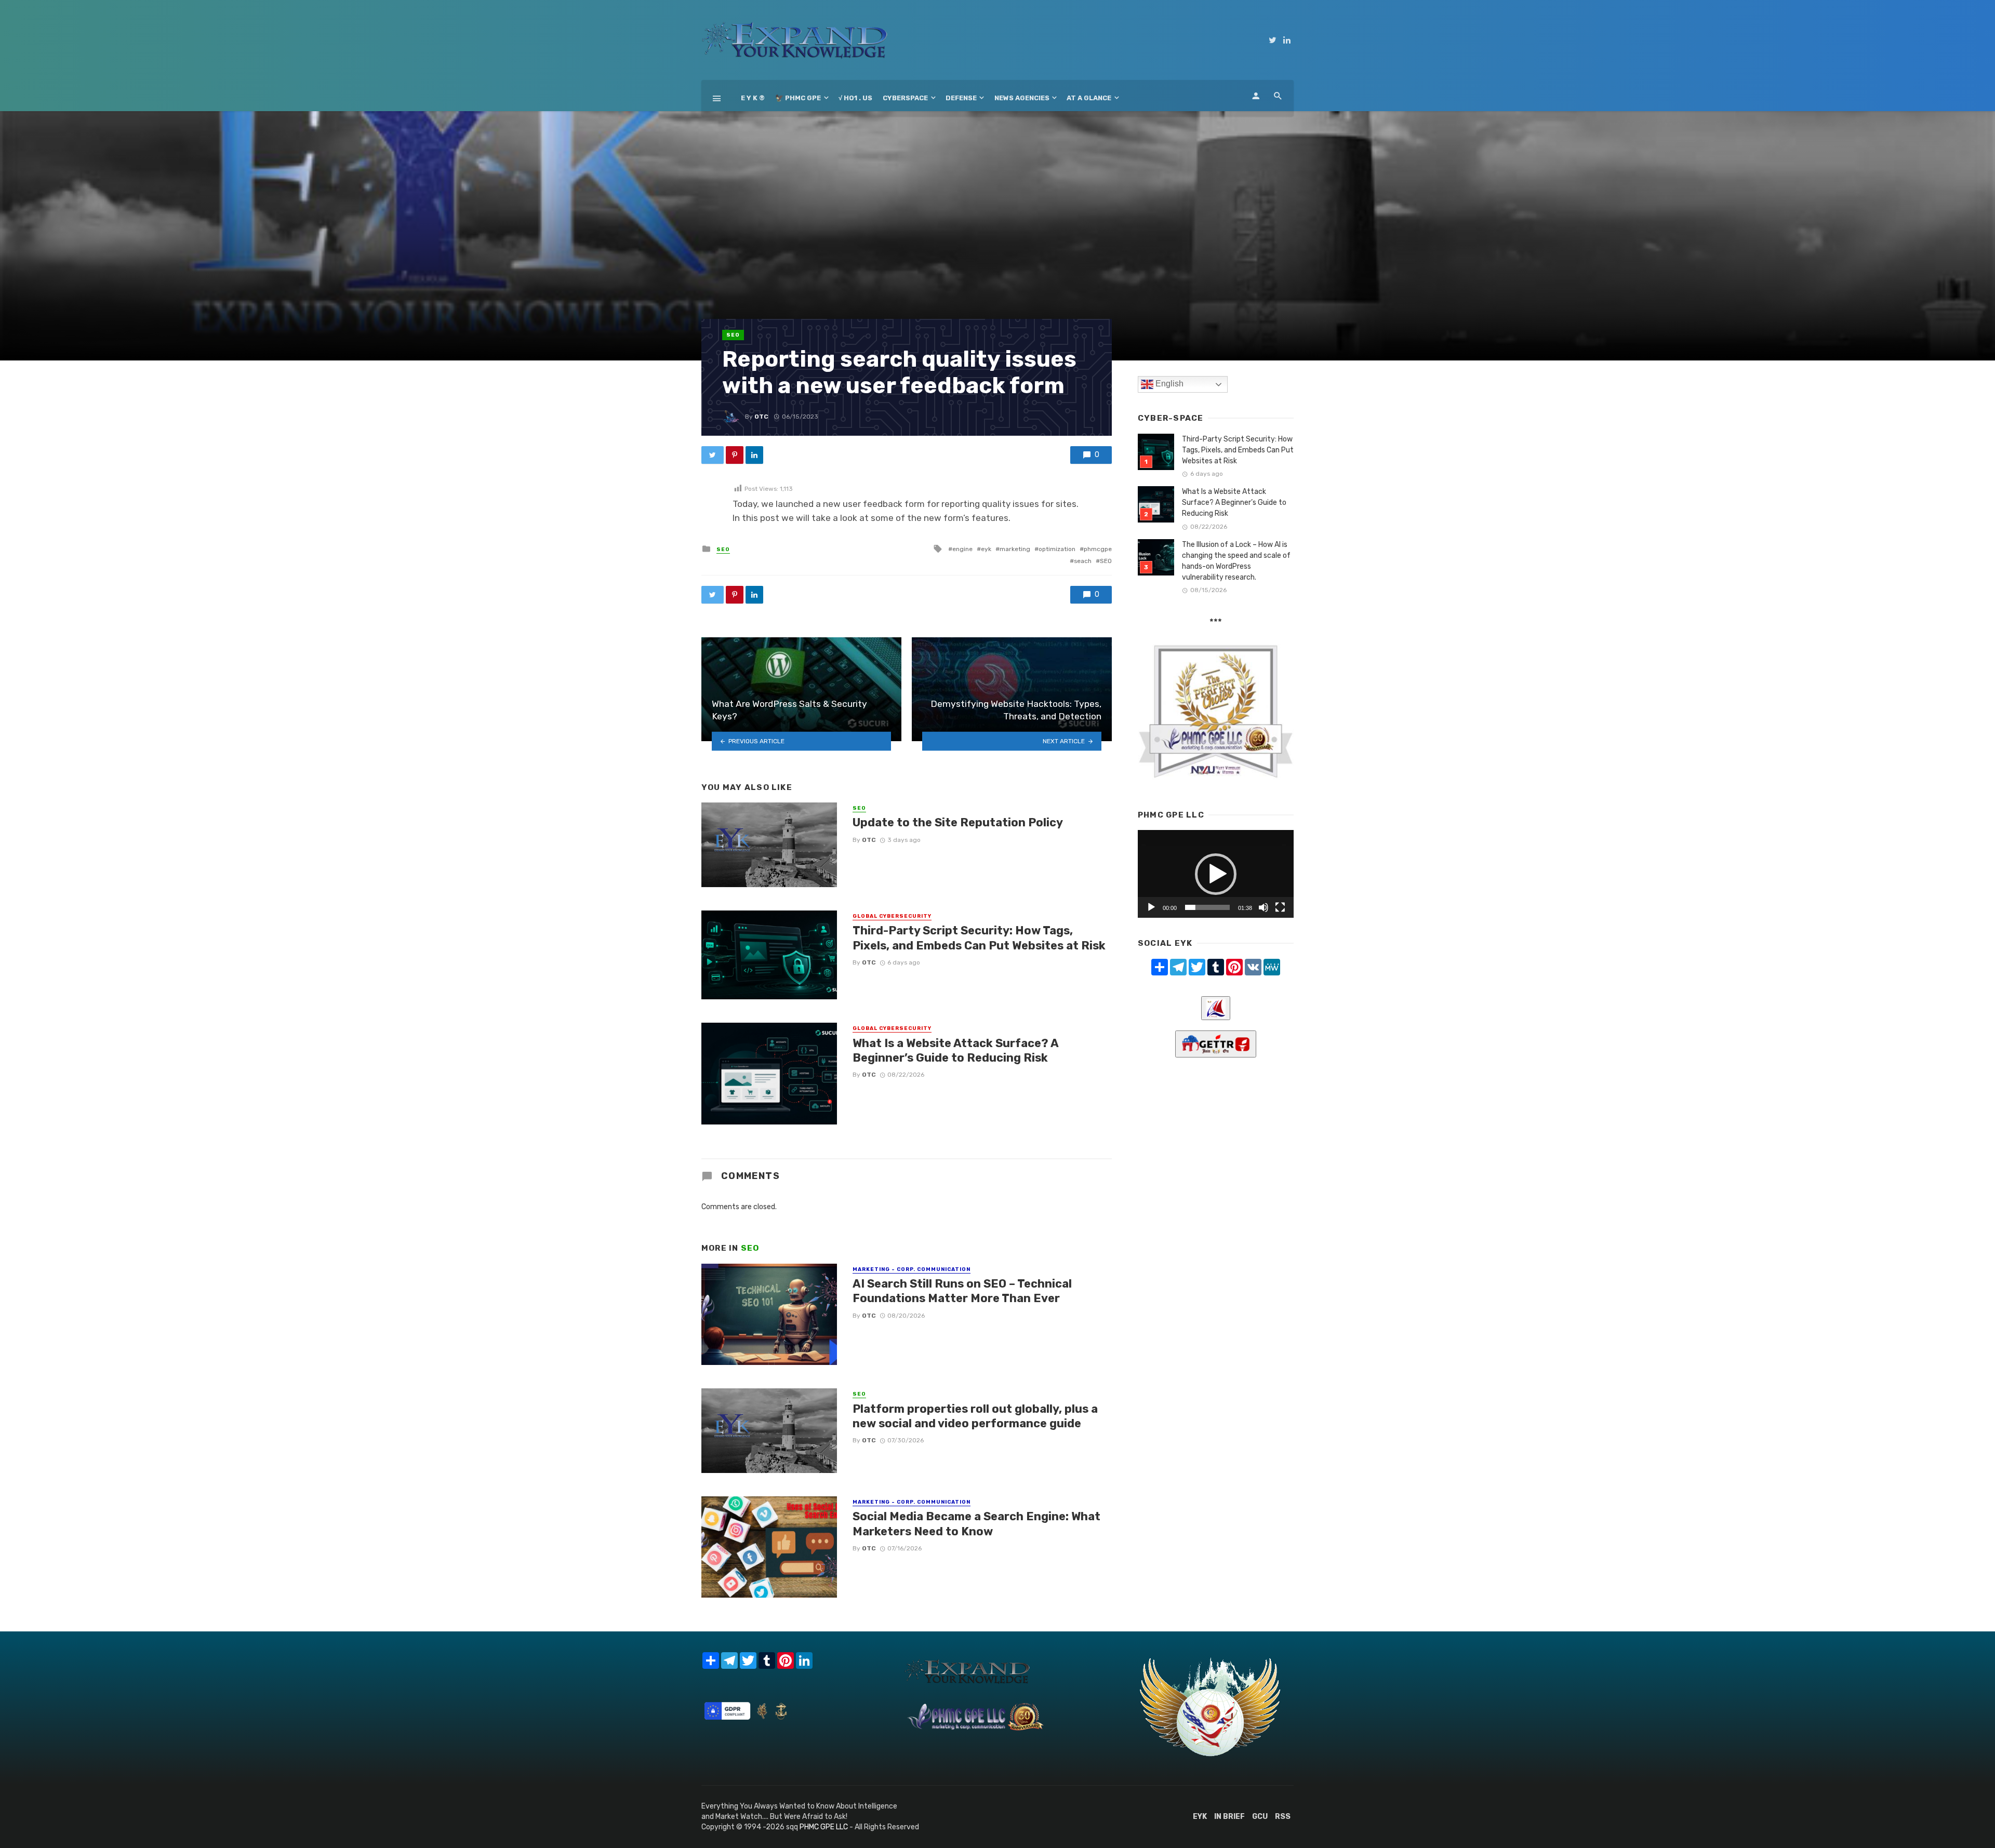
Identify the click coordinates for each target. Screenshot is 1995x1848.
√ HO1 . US (855, 98)
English (1168, 384)
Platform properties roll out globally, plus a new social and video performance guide (975, 1416)
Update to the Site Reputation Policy (958, 822)
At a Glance (1089, 98)
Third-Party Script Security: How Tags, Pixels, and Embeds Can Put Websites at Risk (979, 938)
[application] (1216, 874)
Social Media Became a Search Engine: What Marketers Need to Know (976, 1524)
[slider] (1207, 907)
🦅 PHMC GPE (798, 98)
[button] (1216, 874)
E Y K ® (753, 98)
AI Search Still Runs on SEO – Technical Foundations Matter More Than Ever (962, 1291)
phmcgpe (1098, 549)
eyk (986, 549)
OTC (761, 417)
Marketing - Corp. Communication (912, 1269)
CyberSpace (905, 98)
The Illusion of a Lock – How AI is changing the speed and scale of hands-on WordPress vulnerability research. (1236, 561)
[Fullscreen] (1280, 907)
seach (1083, 561)
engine (962, 549)
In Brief (1229, 1817)
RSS (1283, 1817)
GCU (1260, 1817)
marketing (1015, 549)
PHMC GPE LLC (824, 1827)
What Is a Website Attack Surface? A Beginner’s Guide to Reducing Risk (955, 1050)
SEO (733, 335)
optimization (1057, 549)
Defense (961, 98)
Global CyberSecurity (892, 916)
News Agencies (1022, 98)
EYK (1200, 1817)
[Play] (1151, 907)
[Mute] (1263, 907)
